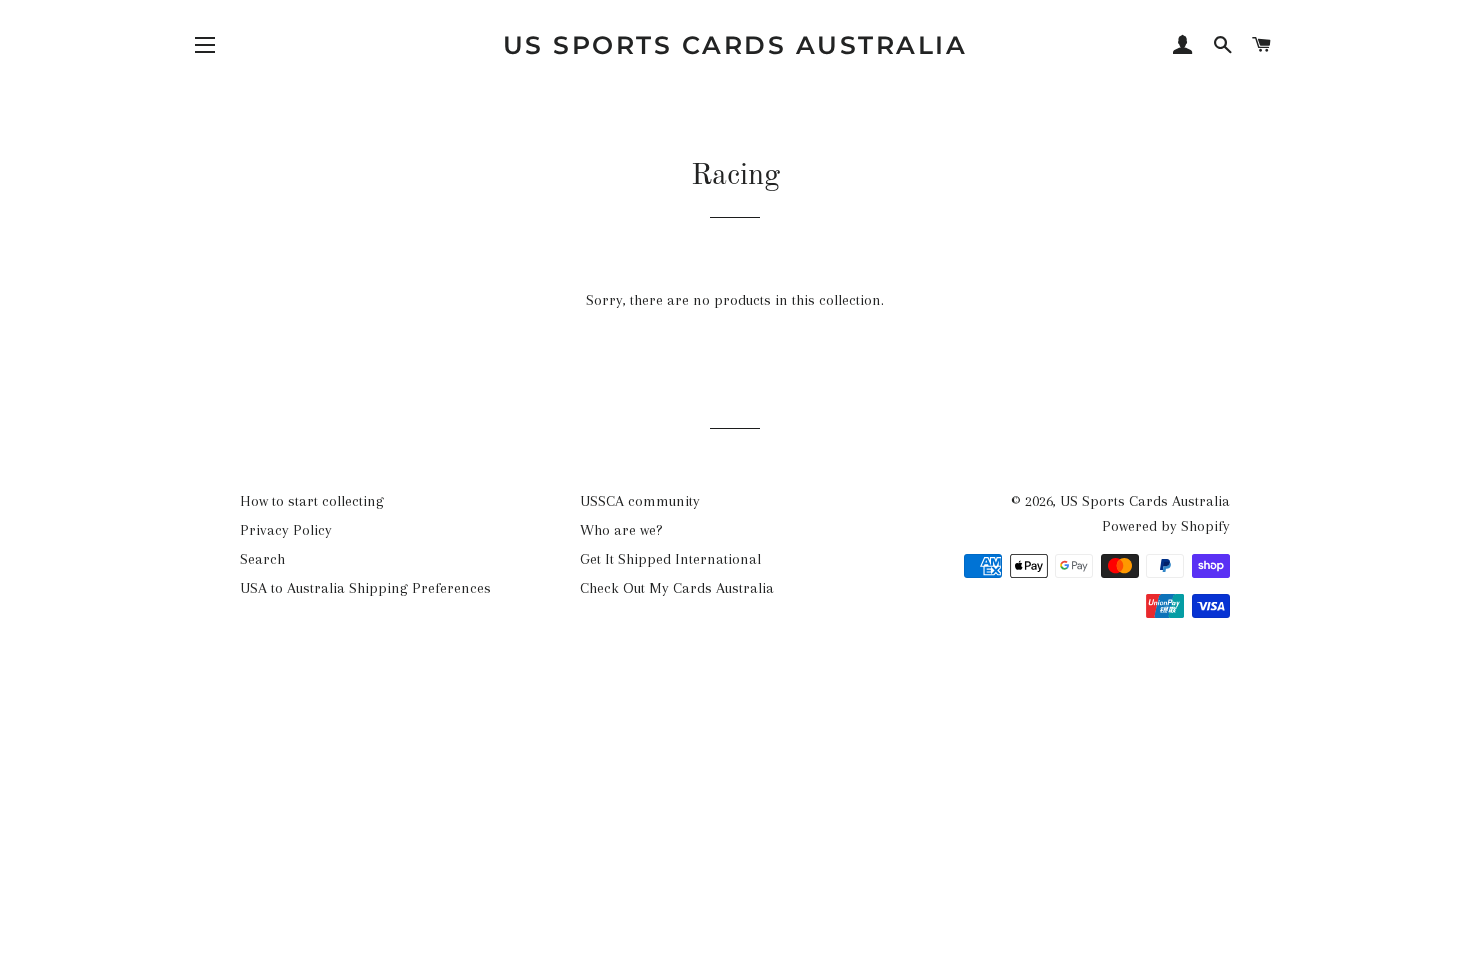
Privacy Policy (286, 530)
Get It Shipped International (670, 559)
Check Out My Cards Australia (677, 588)
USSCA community (640, 501)
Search (262, 559)
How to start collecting (312, 501)
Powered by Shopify (1166, 526)
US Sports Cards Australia (735, 45)
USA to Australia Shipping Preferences (365, 588)
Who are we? (621, 530)
